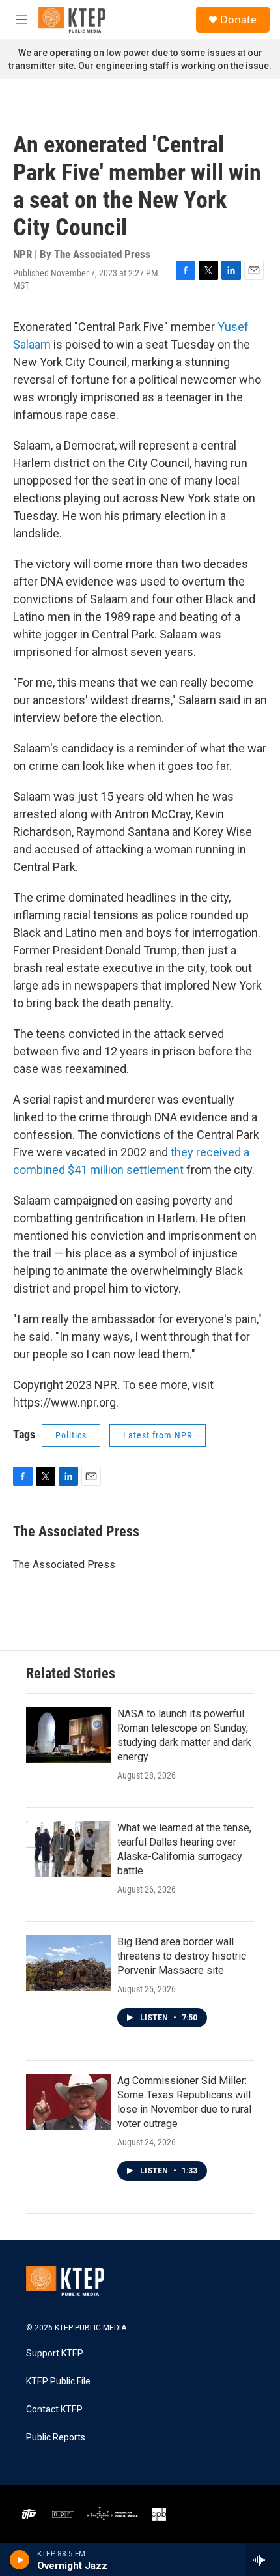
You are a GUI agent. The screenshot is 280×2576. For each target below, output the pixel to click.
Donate (238, 20)
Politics (71, 1435)
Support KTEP (55, 2354)
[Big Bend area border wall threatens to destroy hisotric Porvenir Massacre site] (68, 1963)
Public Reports (56, 2438)
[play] (20, 2560)
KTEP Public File (58, 2382)
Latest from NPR (158, 1435)
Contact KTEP (54, 2410)
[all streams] (263, 2560)
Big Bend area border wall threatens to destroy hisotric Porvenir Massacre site (182, 1956)
